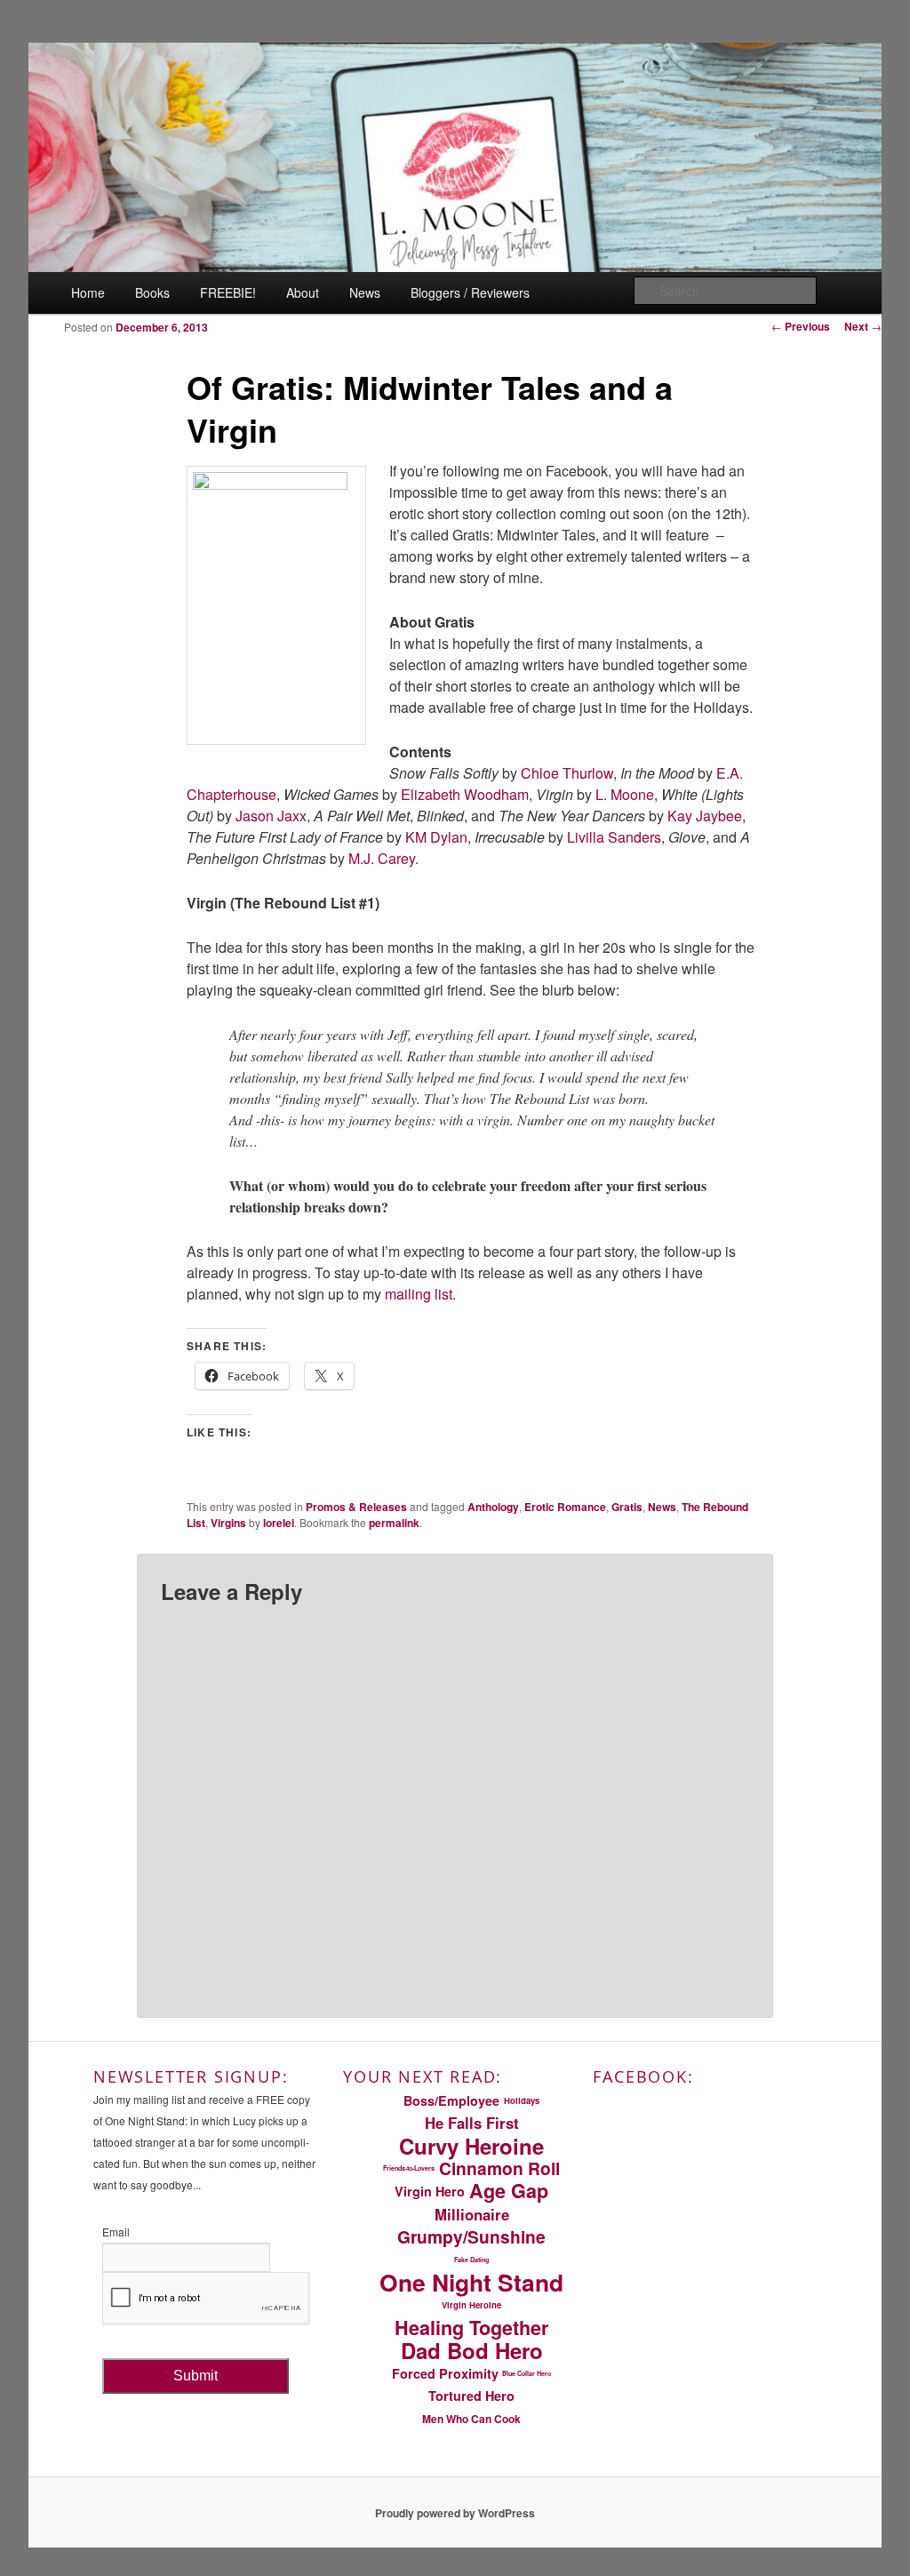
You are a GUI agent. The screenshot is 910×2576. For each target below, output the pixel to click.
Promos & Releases (356, 1507)
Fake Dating (471, 2260)
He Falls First (472, 2123)
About (303, 292)
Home (88, 292)
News (365, 292)
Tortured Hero (471, 2396)
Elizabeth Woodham (465, 794)
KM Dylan (436, 837)
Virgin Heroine (471, 2305)
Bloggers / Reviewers (470, 292)
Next (863, 326)
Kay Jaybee (705, 816)
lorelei (279, 1523)
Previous (801, 326)
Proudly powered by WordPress (455, 2513)
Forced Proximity (445, 2373)
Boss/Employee (451, 2100)
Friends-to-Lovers (409, 2168)
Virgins (228, 1523)
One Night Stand (471, 2283)
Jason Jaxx (271, 816)
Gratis (627, 1507)
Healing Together (471, 2328)
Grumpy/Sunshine (471, 2236)
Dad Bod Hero (472, 2350)
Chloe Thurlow (567, 773)
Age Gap (509, 2191)
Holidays (522, 2100)
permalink (394, 1523)
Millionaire (472, 2214)
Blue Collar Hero (527, 2373)
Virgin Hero (430, 2191)
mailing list (417, 1294)
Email (116, 2232)
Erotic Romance (565, 1507)
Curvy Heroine (471, 2146)
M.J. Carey (382, 858)
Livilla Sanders (614, 837)
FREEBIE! (228, 292)
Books (152, 292)
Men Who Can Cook (471, 2419)
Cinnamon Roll (499, 2169)
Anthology (493, 1507)
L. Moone (625, 794)
